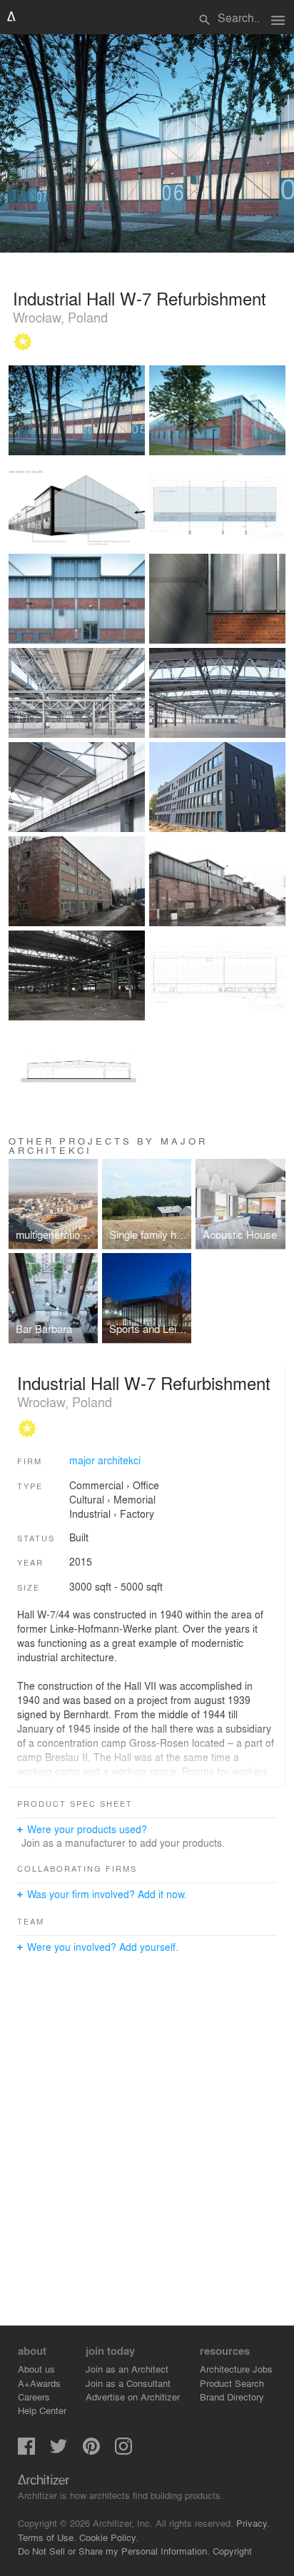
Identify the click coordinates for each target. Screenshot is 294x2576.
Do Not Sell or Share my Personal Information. (114, 2551)
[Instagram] (123, 2451)
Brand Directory (232, 2397)
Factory (137, 1513)
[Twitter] (59, 2451)
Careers (34, 2397)
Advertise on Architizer (133, 2397)
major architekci (105, 1460)
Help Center (42, 2410)
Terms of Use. (47, 2537)
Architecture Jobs (236, 2369)
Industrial (90, 1513)
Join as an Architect (127, 2369)
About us (36, 2369)
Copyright (232, 2551)
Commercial (96, 1485)
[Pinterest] (91, 2451)
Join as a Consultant (128, 2383)
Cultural (87, 1499)
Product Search (232, 2383)
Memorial (135, 1499)
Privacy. (253, 2523)
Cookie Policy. (109, 2537)
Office (146, 1485)
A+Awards (39, 2383)
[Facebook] (26, 2451)
